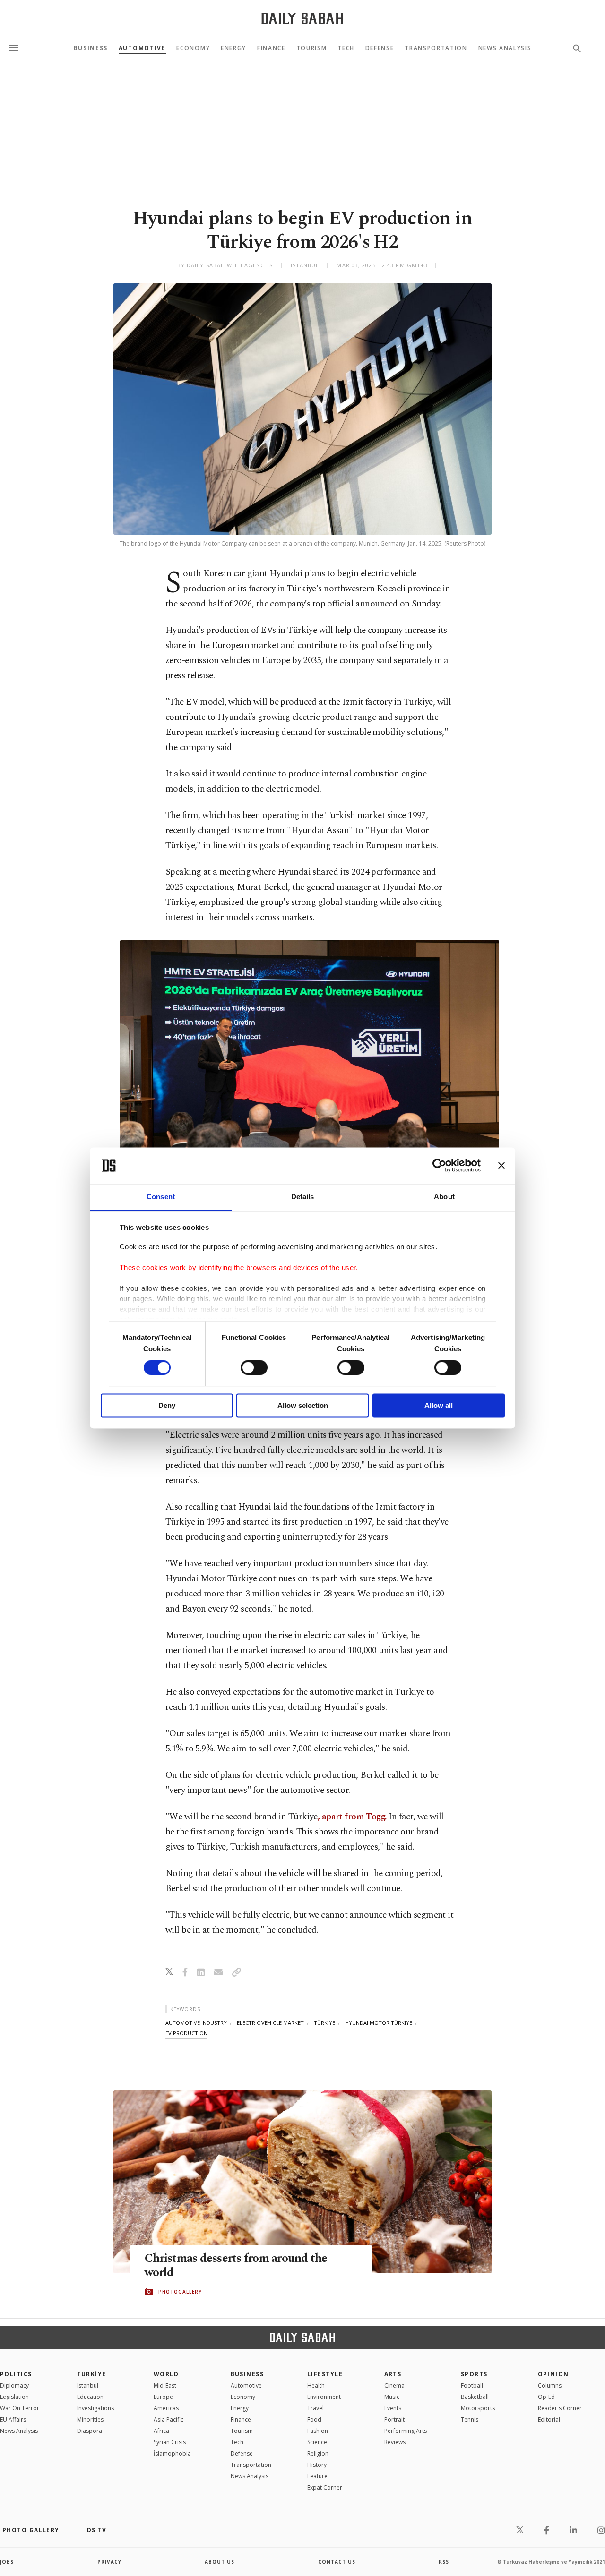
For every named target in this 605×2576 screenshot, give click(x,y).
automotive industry (196, 2023)
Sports (474, 2374)
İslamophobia (172, 2453)
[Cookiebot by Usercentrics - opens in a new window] (439, 1166)
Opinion (553, 2374)
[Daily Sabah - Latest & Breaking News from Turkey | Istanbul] (302, 18)
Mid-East (165, 2385)
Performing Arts (406, 2431)
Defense (380, 48)
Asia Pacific (169, 2419)
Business (91, 48)
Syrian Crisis (170, 2442)
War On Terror (20, 2408)
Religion (318, 2453)
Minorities (90, 2419)
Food (314, 2419)
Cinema (394, 2385)
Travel (315, 2408)
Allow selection (303, 1405)
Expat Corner (325, 2487)
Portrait (394, 2419)
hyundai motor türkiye (379, 2023)
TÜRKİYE (92, 2374)
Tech (346, 48)
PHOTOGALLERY (180, 2292)
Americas (166, 2408)
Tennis (470, 2419)
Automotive (142, 48)
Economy (193, 48)
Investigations (95, 2408)
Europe (163, 2397)
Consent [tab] (161, 1197)
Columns (550, 2385)
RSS (444, 2562)
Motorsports (478, 2408)
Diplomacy (14, 2385)
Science (317, 2442)
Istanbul (88, 2385)
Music (392, 2397)
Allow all (439, 1405)
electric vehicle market (270, 2023)
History (317, 2465)
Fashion (318, 2431)
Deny (167, 1405)
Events (393, 2408)
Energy (233, 48)
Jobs (7, 2562)
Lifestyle (325, 2374)
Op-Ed (546, 2397)
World (166, 2374)
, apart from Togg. (352, 1817)
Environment (324, 2397)
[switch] (254, 1368)
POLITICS (16, 2374)
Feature (317, 2476)
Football (472, 2385)
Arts (393, 2374)
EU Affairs (13, 2419)
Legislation (14, 2397)
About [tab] (444, 1197)
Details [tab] (303, 1197)
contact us (337, 2562)
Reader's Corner (560, 2408)
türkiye (324, 2023)
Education (90, 2397)
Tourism (312, 48)
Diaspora (90, 2431)
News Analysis (505, 48)
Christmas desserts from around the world (236, 2266)
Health (316, 2385)
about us (220, 2562)
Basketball (475, 2397)
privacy (109, 2562)
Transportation (436, 48)
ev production (186, 2033)
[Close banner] (501, 1166)
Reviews (395, 2442)
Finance (271, 48)
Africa (161, 2431)
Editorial (549, 2419)
